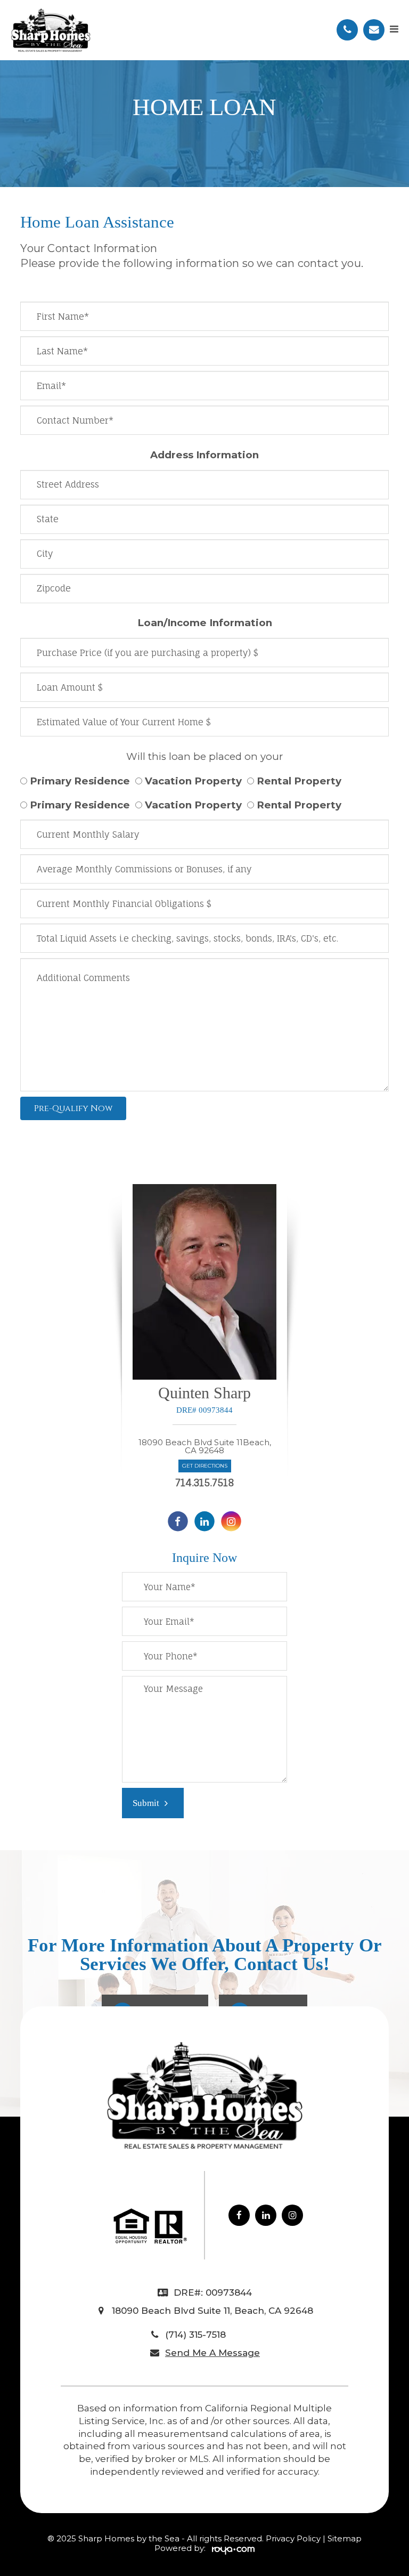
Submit (146, 1803)
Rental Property (299, 781)
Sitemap (345, 2538)
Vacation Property (193, 781)
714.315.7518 (205, 1483)
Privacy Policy (294, 2538)
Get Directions (205, 1466)
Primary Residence (80, 781)
